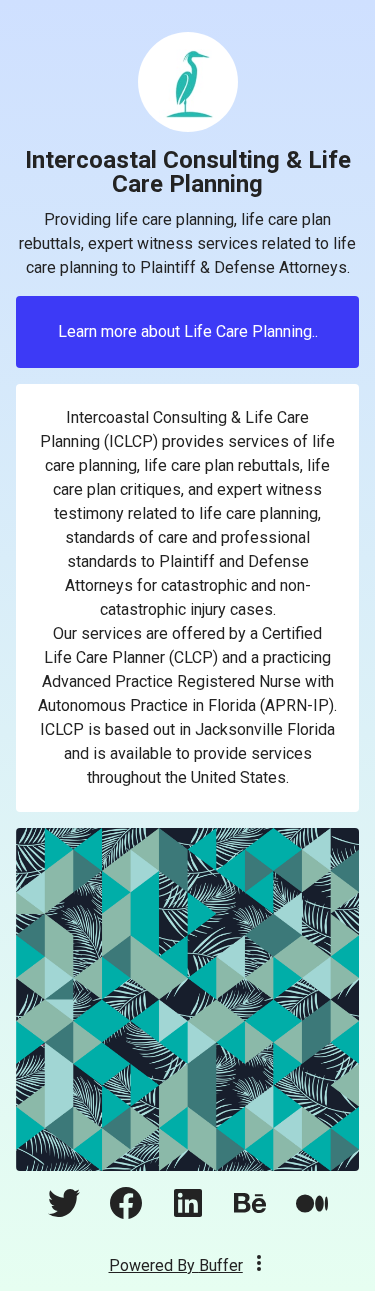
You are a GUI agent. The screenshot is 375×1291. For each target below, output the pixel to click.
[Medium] (312, 1213)
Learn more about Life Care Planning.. (188, 331)
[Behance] (250, 1213)
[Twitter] (64, 1213)
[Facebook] (126, 1213)
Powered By (176, 1265)
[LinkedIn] (188, 1213)
